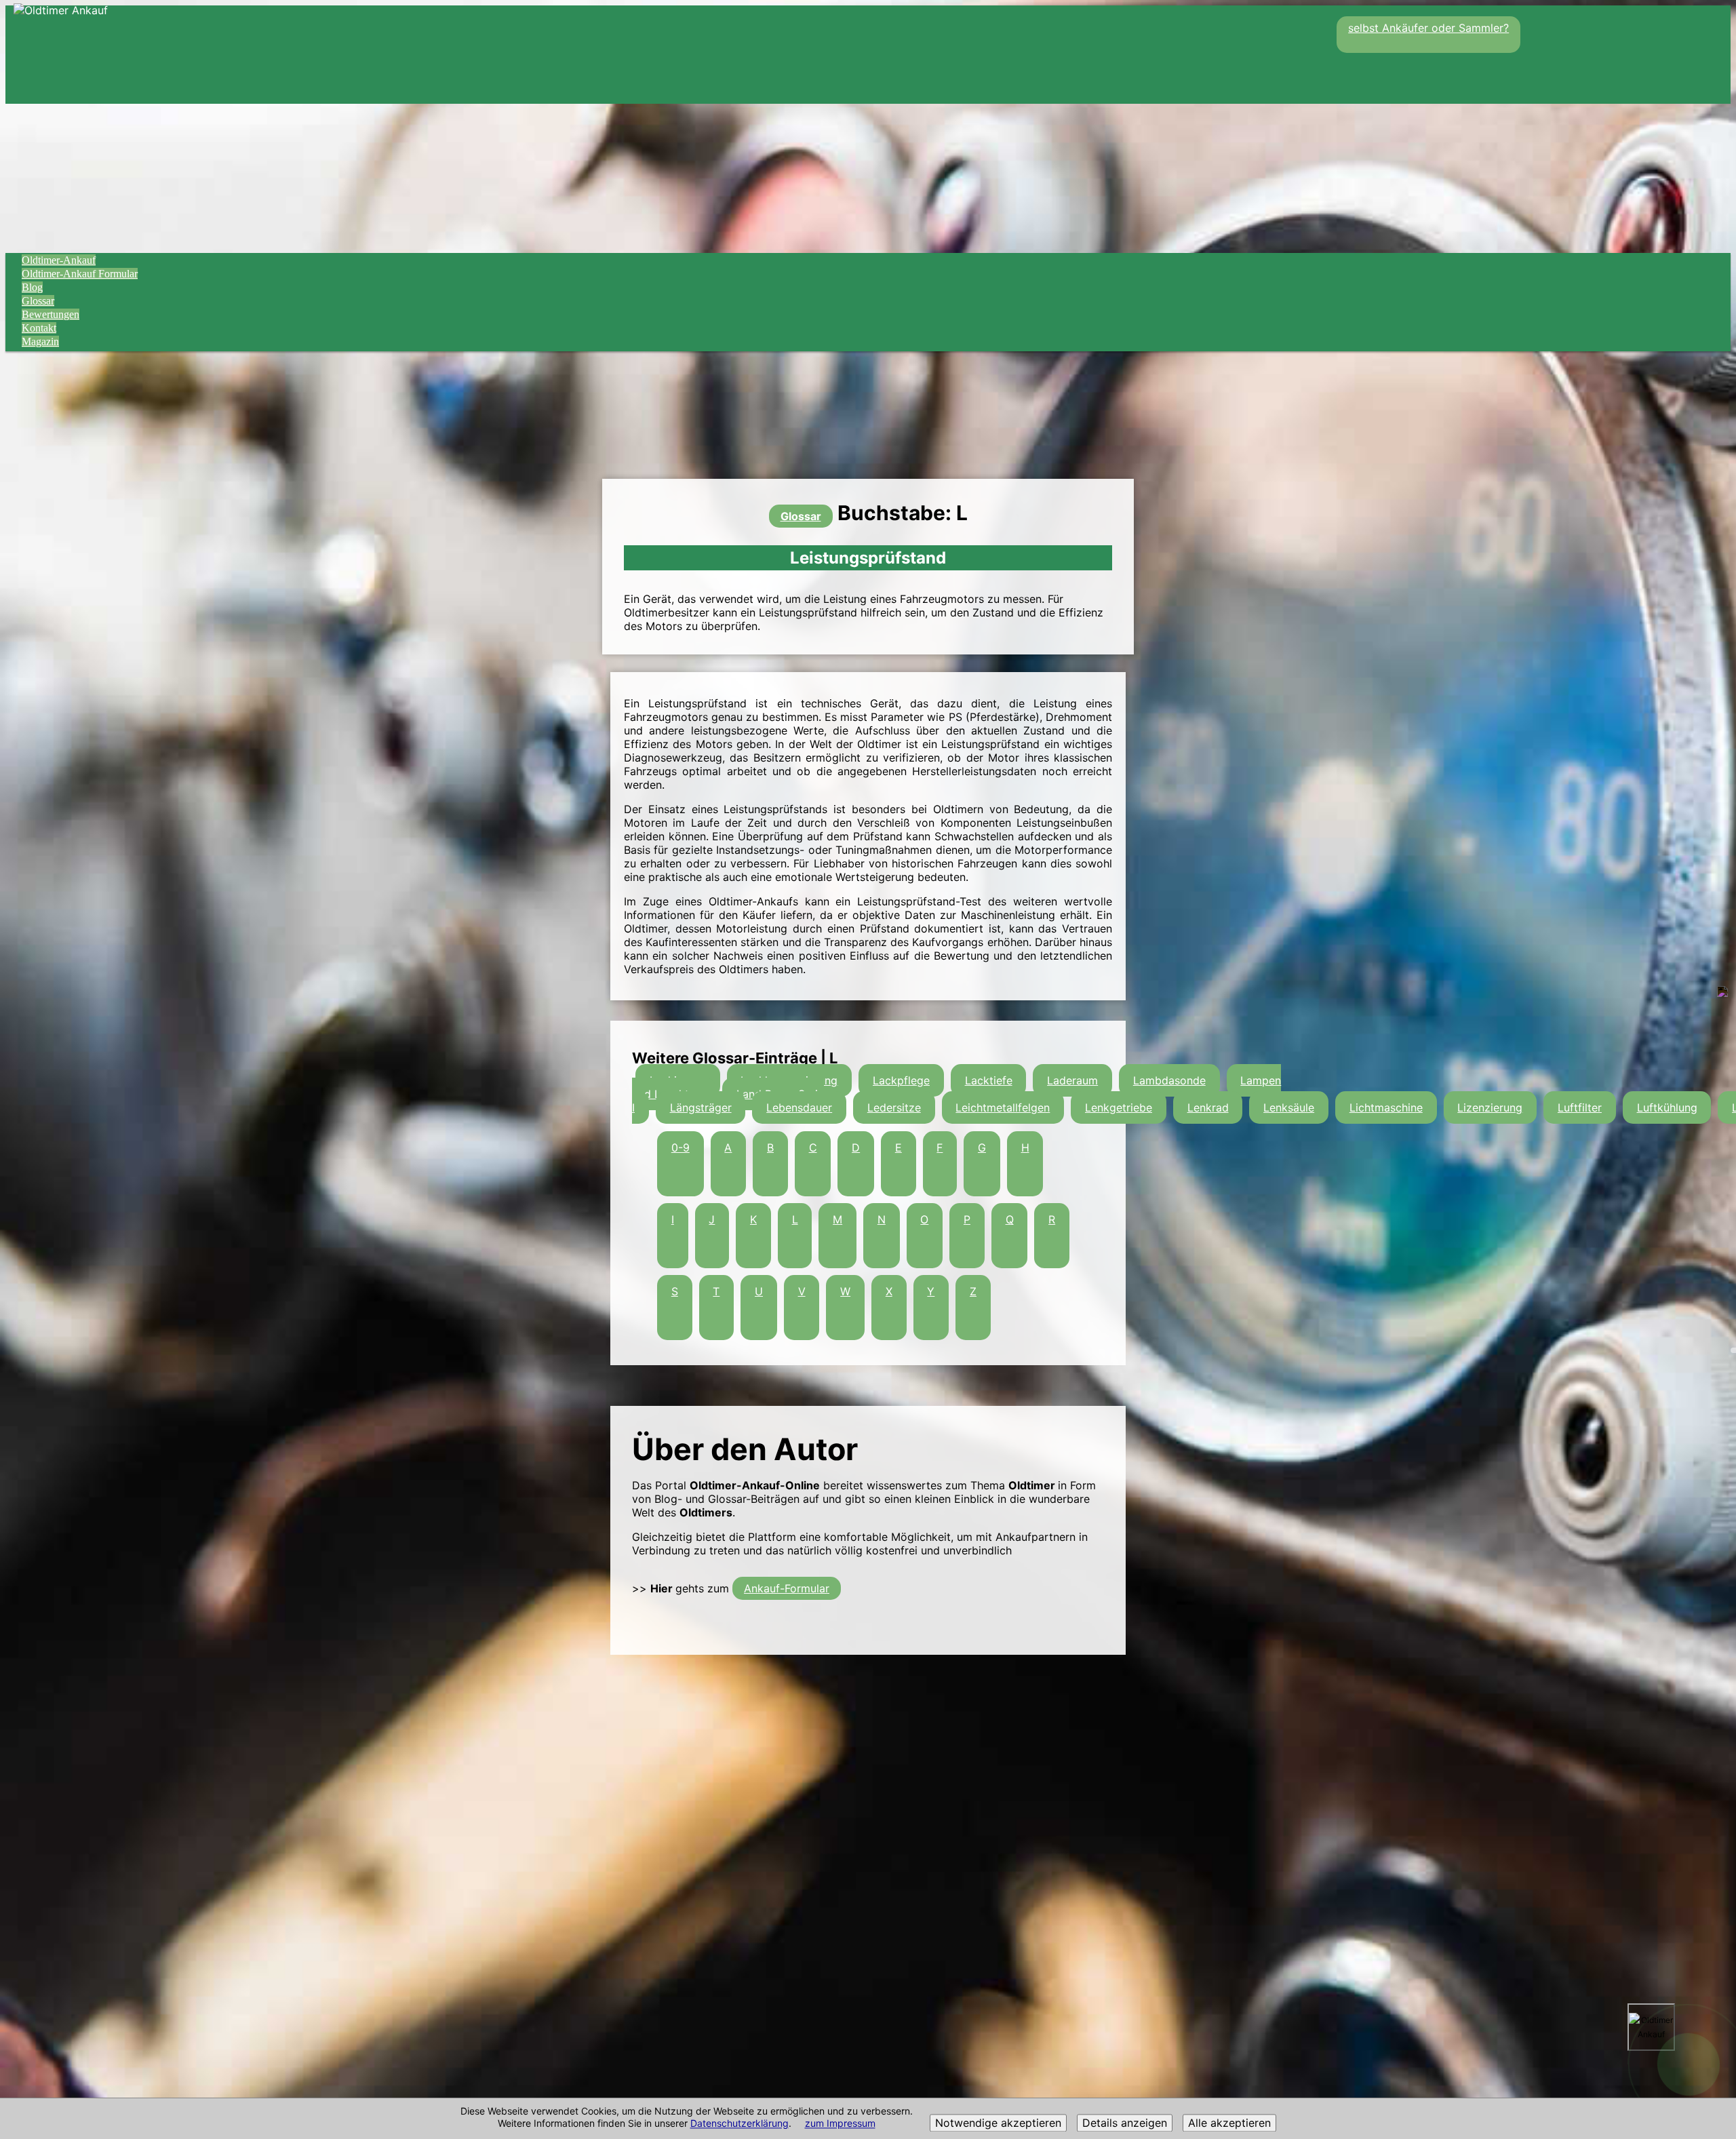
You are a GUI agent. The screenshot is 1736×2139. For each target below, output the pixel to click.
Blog (32, 287)
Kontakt (39, 328)
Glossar (38, 301)
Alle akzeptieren (1229, 2123)
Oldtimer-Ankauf (59, 260)
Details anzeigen (1125, 2123)
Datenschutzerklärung (739, 2124)
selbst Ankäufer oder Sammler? (1428, 28)
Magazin (40, 341)
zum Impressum (840, 2124)
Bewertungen (51, 314)
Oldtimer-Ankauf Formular (80, 274)
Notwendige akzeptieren (998, 2123)
